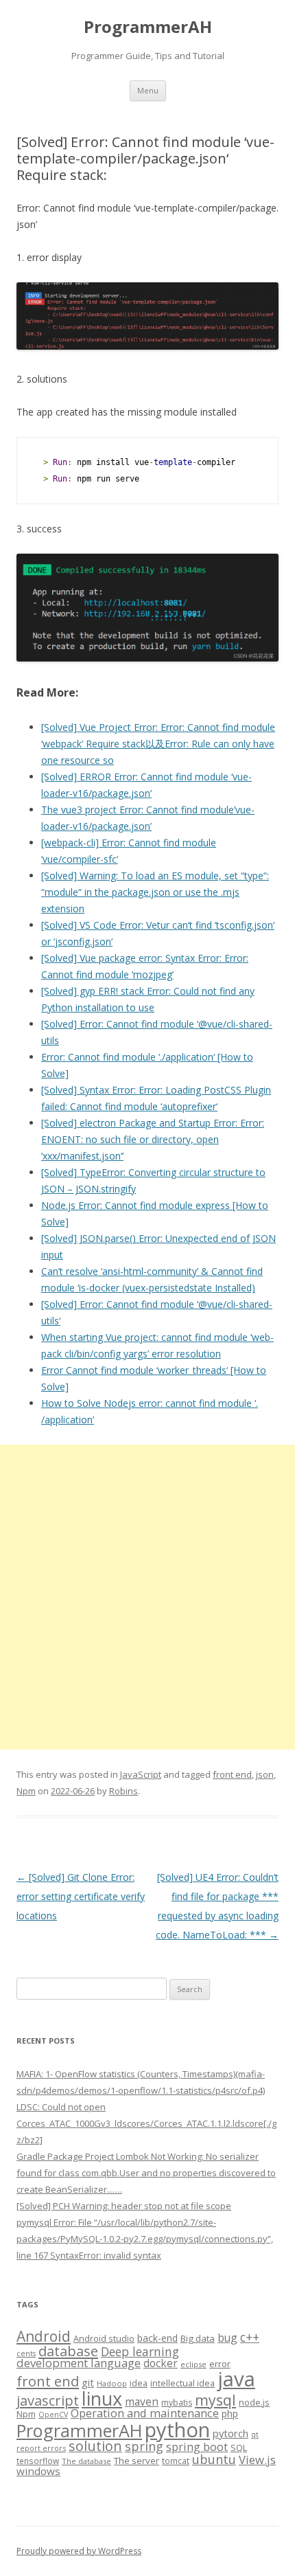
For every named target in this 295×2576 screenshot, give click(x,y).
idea (139, 2383)
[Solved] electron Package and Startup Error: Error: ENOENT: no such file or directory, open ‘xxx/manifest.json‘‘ (153, 1139)
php (230, 2414)
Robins (123, 1791)
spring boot (197, 2447)
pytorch (231, 2433)
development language (79, 2363)
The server (137, 2461)
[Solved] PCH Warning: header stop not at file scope (124, 2206)
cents (26, 2353)
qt (255, 2434)
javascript (48, 2400)
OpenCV (53, 2415)
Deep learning (140, 2351)
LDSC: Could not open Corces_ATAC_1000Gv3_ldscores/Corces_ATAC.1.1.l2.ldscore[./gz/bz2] (146, 2123)
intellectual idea (182, 2383)
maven (142, 2402)
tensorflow (38, 2461)
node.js (254, 2402)
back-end (157, 2338)
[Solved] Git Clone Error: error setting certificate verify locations (81, 1896)
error (220, 2364)
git (88, 2382)
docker (161, 2363)
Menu (148, 90)
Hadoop (112, 2383)
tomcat (176, 2461)
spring (144, 2446)
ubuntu (214, 2459)
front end (232, 1774)
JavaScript (141, 1774)
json (265, 1774)
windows (38, 2471)
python (177, 2429)
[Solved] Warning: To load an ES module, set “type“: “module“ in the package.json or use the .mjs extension (155, 892)
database (68, 2351)
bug (227, 2338)
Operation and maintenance (145, 2413)
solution (95, 2446)
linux (102, 2398)
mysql (215, 2400)
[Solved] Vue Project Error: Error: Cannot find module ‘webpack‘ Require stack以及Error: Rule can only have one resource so (158, 744)
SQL (239, 2448)
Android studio (104, 2338)
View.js (257, 2460)
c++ (250, 2337)
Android (44, 2336)
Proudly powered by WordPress (79, 2551)
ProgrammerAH (148, 27)
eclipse (193, 2364)
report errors (41, 2448)
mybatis (177, 2403)
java (236, 2379)
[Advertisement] (147, 1597)
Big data (198, 2338)
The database (86, 2461)
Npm (26, 1791)
